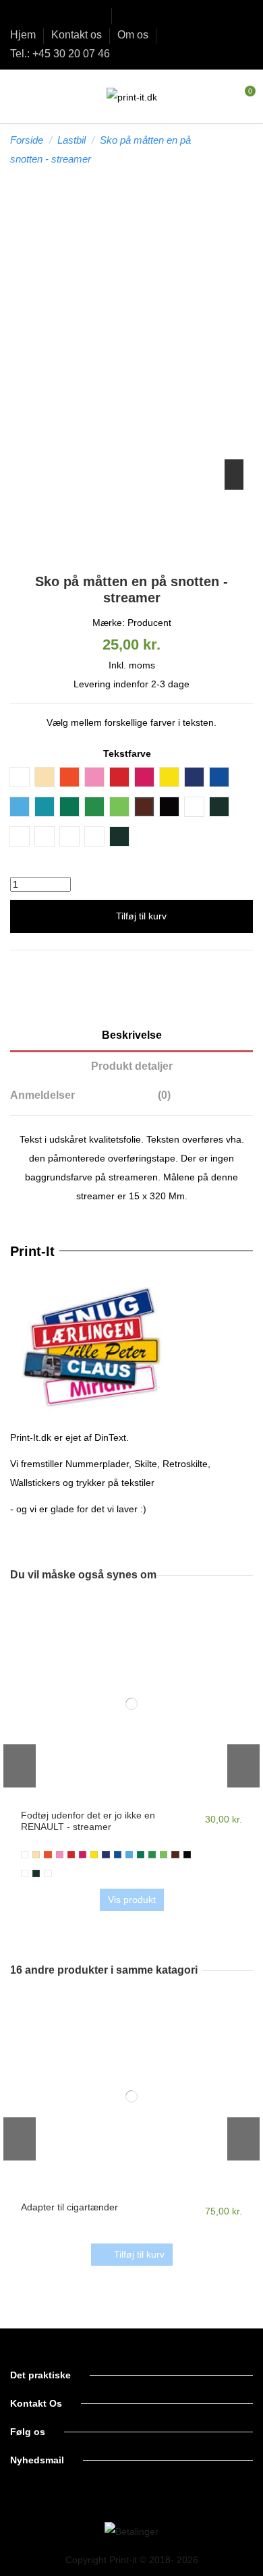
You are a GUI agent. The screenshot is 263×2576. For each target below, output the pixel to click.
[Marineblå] (106, 1855)
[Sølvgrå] (25, 1873)
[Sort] (187, 1855)
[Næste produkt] (247, 149)
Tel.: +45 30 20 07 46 (60, 54)
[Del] (132, 969)
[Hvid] (25, 1855)
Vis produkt (132, 1899)
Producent (149, 623)
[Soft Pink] (60, 1855)
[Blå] (118, 1855)
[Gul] (94, 1855)
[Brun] (175, 1855)
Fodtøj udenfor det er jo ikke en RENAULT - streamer (88, 1821)
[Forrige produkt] (235, 149)
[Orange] (48, 1855)
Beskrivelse (132, 1035)
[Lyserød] (83, 1855)
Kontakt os (78, 35)
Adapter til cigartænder (69, 2207)
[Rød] (71, 1855)
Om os (134, 35)
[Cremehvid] (36, 1855)
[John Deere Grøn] (152, 1855)
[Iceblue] (129, 1855)
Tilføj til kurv (141, 916)
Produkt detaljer (132, 1066)
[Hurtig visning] (131, 1802)
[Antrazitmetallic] (36, 1873)
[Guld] (48, 1873)
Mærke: (109, 623)
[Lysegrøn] (164, 1855)
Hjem (24, 35)
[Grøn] (141, 1855)
